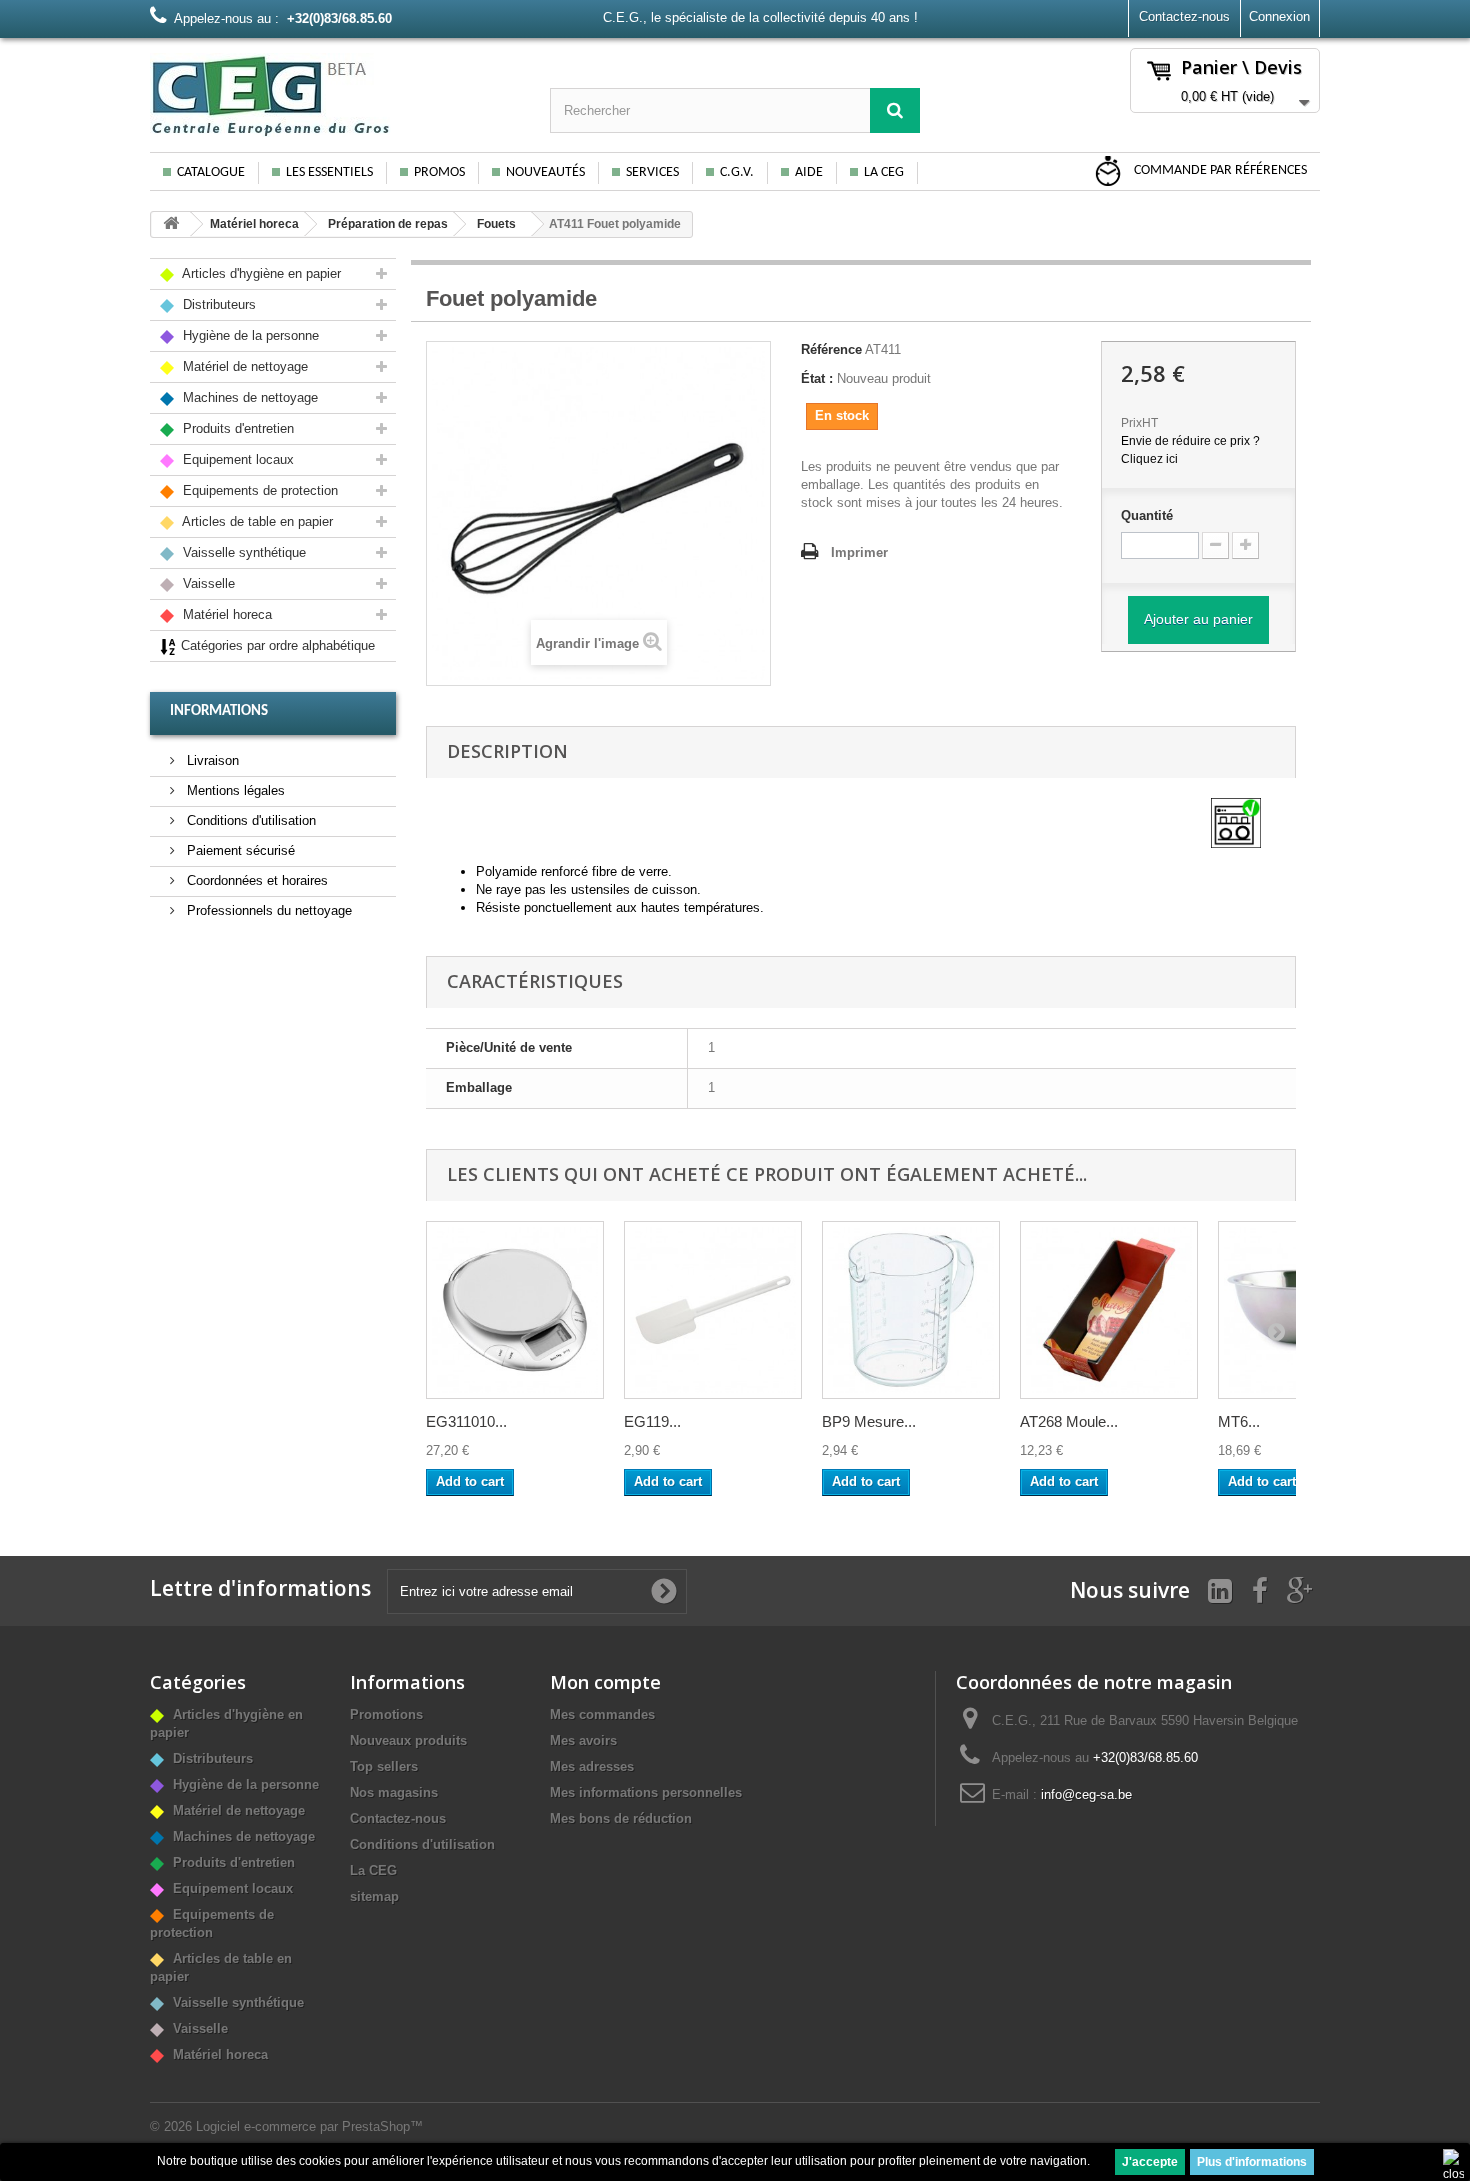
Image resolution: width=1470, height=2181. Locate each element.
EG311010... (466, 1421)
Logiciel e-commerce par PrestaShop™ (309, 2126)
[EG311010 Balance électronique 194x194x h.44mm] (515, 1310)
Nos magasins (394, 1792)
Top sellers (384, 1766)
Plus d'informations (1252, 2162)
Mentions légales (234, 790)
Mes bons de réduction (621, 1818)
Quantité (1147, 515)
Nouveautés (545, 172)
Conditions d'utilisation (249, 820)
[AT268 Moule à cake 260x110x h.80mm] (1109, 1310)
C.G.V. (737, 172)
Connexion (1279, 16)
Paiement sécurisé (239, 850)
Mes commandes (602, 1714)
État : (817, 378)
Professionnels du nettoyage (267, 910)
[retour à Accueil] (171, 224)
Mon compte (605, 1682)
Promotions (386, 1714)
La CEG (884, 172)
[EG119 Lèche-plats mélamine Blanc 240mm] (713, 1310)
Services (652, 172)
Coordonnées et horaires (255, 880)
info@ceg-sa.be (1086, 1794)
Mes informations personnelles (646, 1792)
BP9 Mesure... (869, 1421)
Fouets (496, 224)
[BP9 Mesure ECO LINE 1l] (911, 1310)
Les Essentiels (329, 172)
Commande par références (1219, 170)
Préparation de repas (388, 224)
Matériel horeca (254, 224)
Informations (219, 711)
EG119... (652, 1421)
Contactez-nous (1184, 16)
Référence (831, 349)
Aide (809, 172)
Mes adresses (592, 1766)
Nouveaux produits (408, 1740)
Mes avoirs (583, 1740)
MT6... (1239, 1421)
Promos (439, 172)
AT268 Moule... (1069, 1421)
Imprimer (859, 552)
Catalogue (211, 172)
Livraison (211, 760)
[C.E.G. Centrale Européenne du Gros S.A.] (335, 95)
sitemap (374, 1896)
